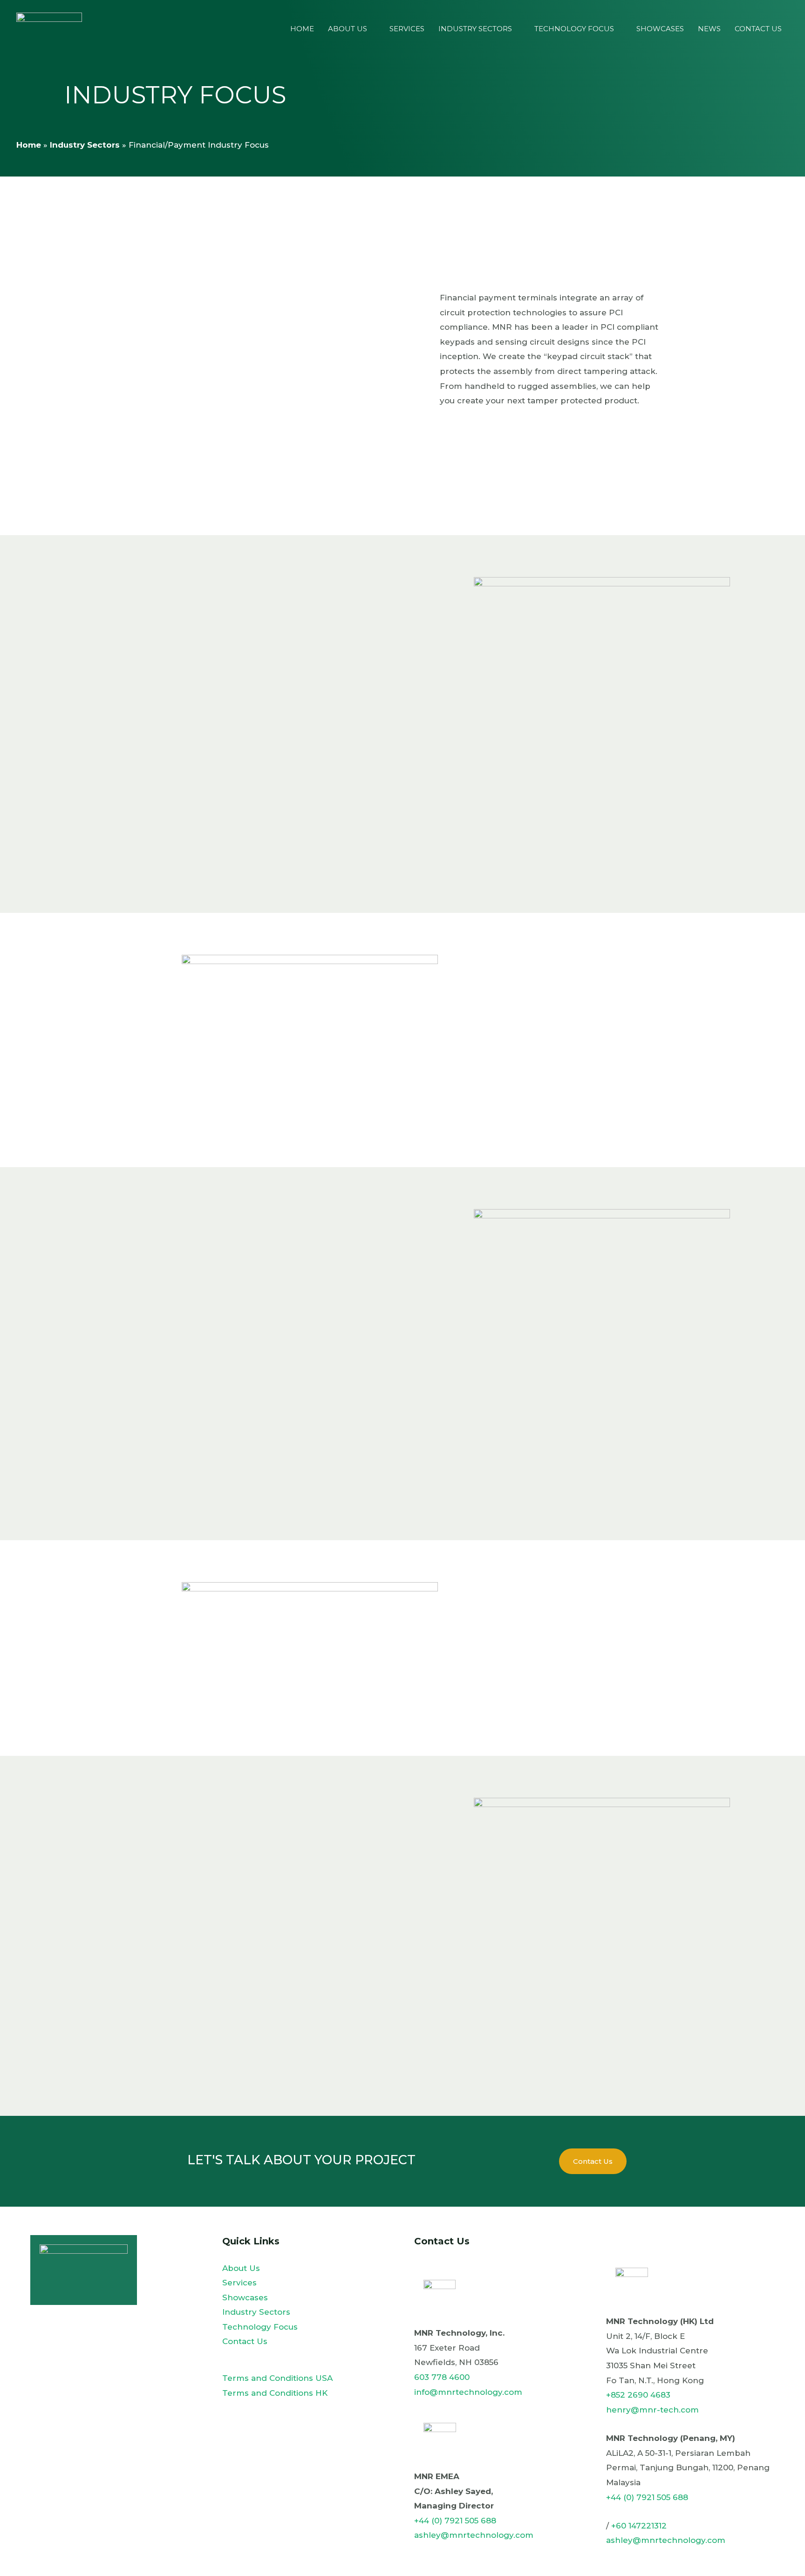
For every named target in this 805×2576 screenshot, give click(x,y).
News (709, 29)
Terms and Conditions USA (277, 2378)
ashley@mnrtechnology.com (474, 2535)
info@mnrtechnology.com (468, 2392)
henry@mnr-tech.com (652, 2410)
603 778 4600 (442, 2377)
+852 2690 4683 (638, 2395)
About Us (348, 29)
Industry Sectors (475, 29)
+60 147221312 (639, 2526)
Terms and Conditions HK (275, 2393)
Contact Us (758, 29)
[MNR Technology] (49, 28)
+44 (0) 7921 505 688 (455, 2521)
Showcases (660, 29)
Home (302, 29)
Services (407, 29)
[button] (593, 2161)
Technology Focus (574, 29)
